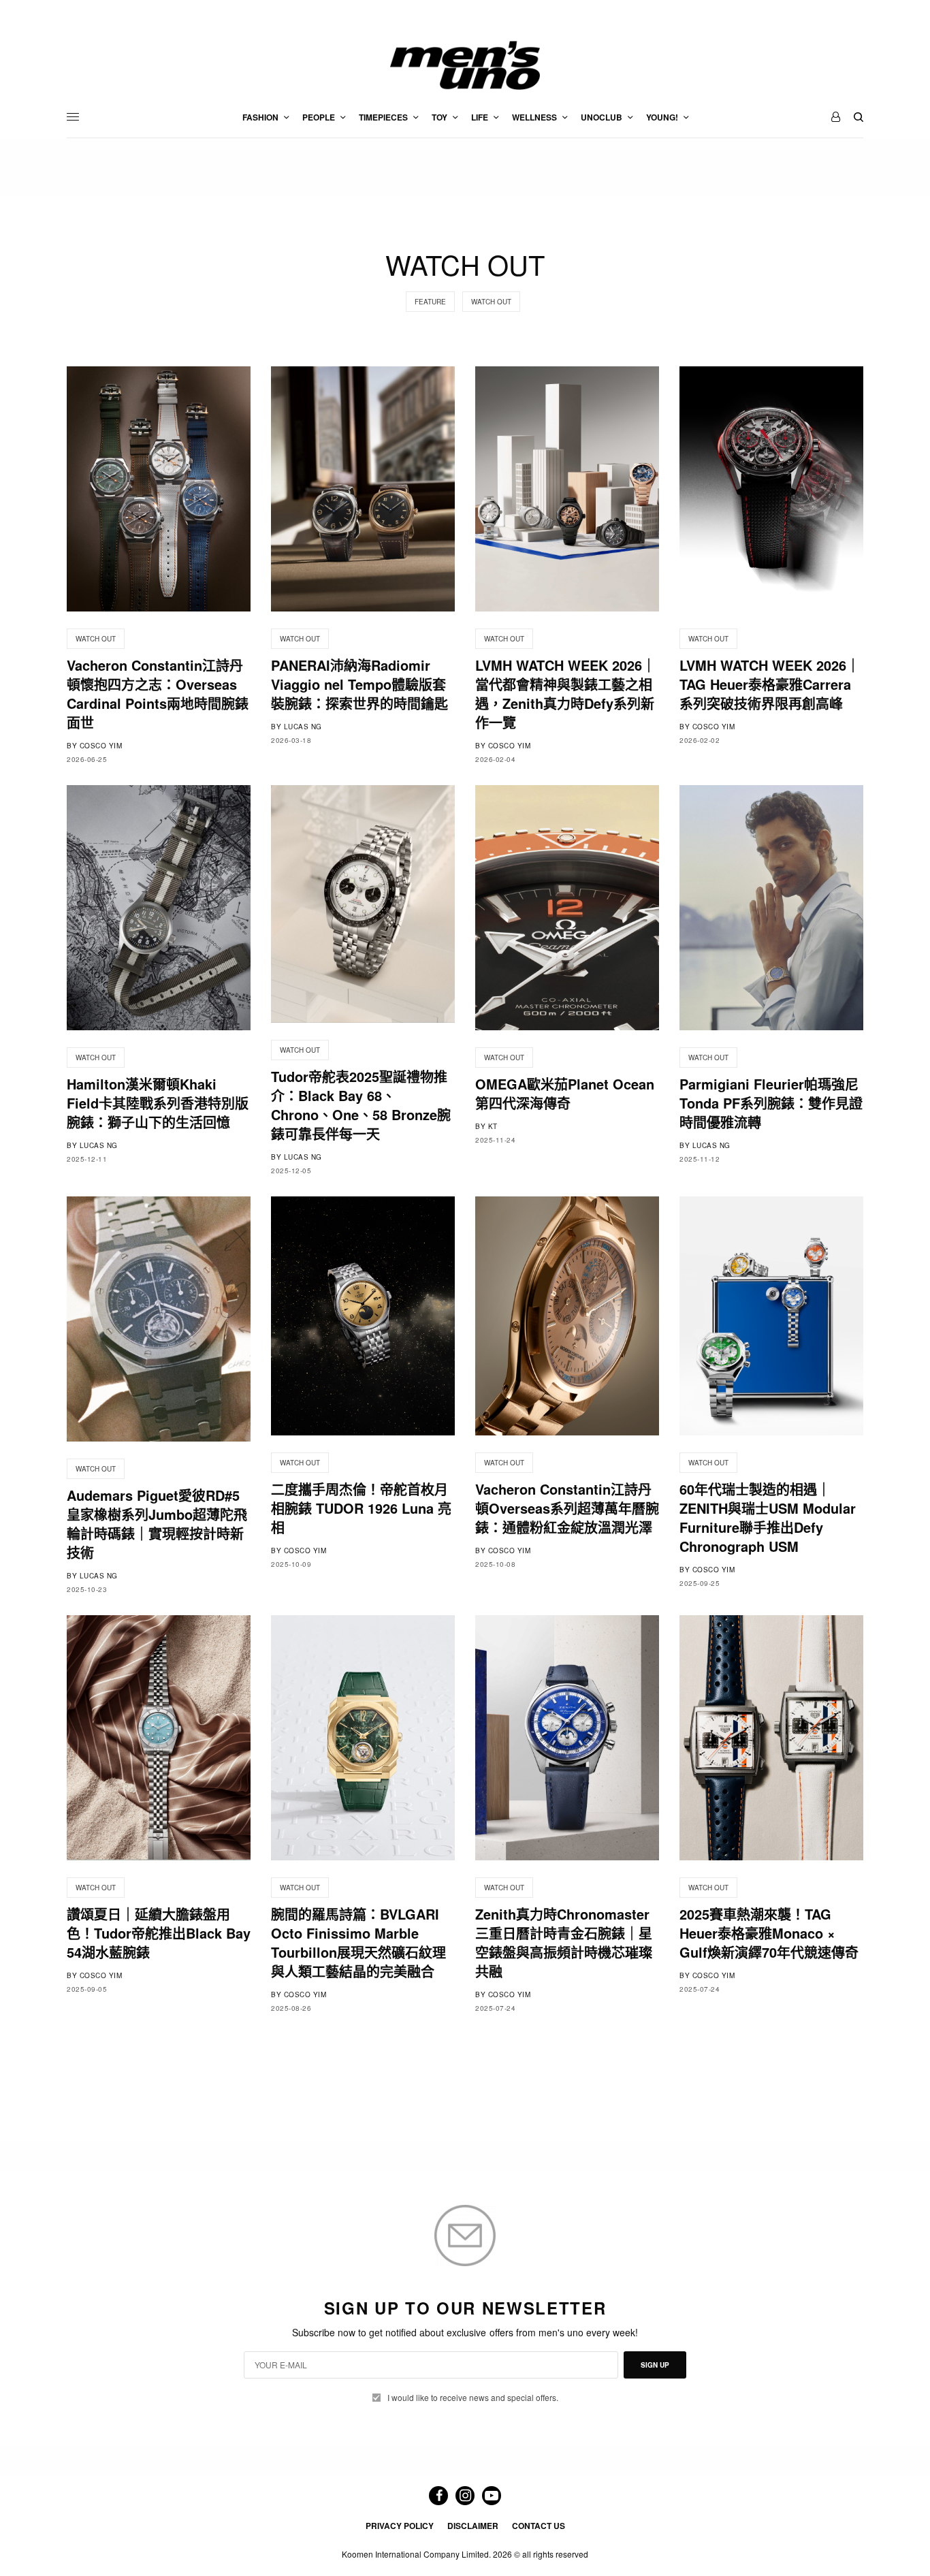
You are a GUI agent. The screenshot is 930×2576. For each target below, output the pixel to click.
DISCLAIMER (473, 2526)
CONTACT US (539, 2526)
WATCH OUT (491, 302)
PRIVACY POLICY (400, 2526)
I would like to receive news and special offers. (473, 2398)
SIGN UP (655, 2365)
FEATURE (430, 302)
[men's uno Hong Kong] (465, 65)
